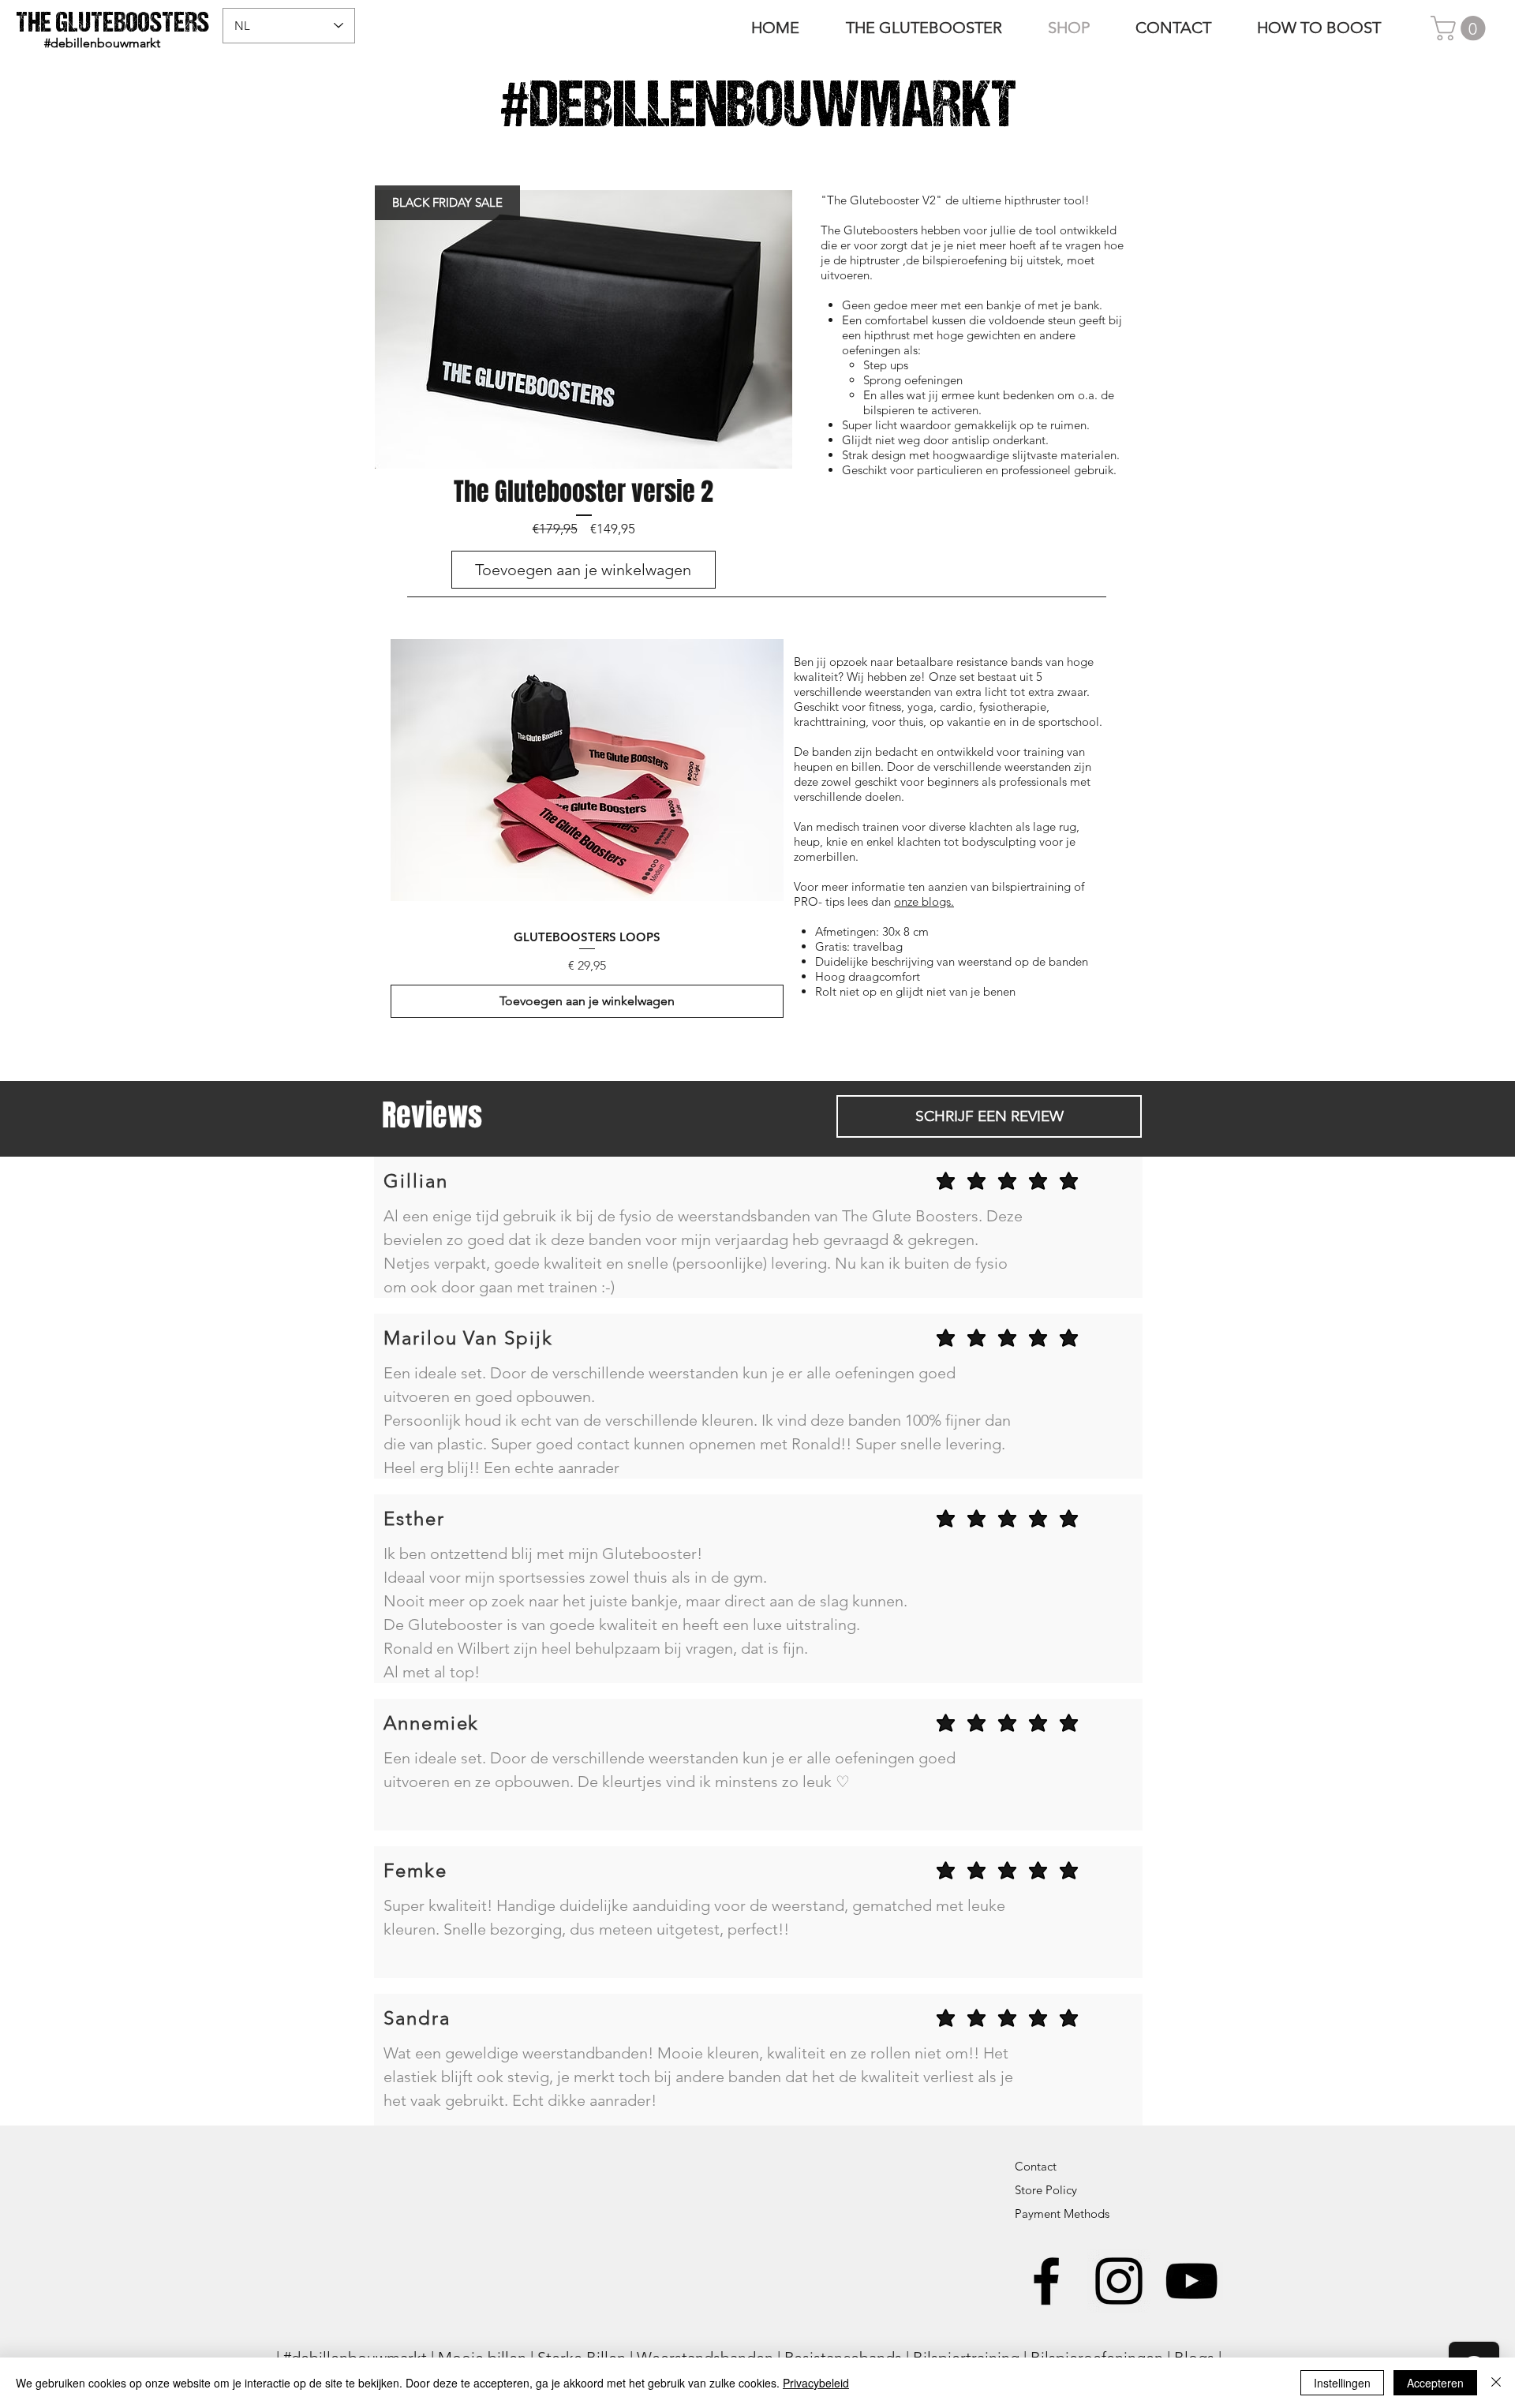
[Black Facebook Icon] (1046, 2281)
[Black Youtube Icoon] (1191, 2281)
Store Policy (1046, 2190)
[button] (1461, 28)
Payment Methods (1064, 2214)
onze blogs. (924, 901)
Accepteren (1435, 2383)
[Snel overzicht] (587, 770)
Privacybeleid (816, 2383)
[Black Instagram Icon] (1119, 2281)
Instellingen (1342, 2383)
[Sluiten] (1496, 2383)
